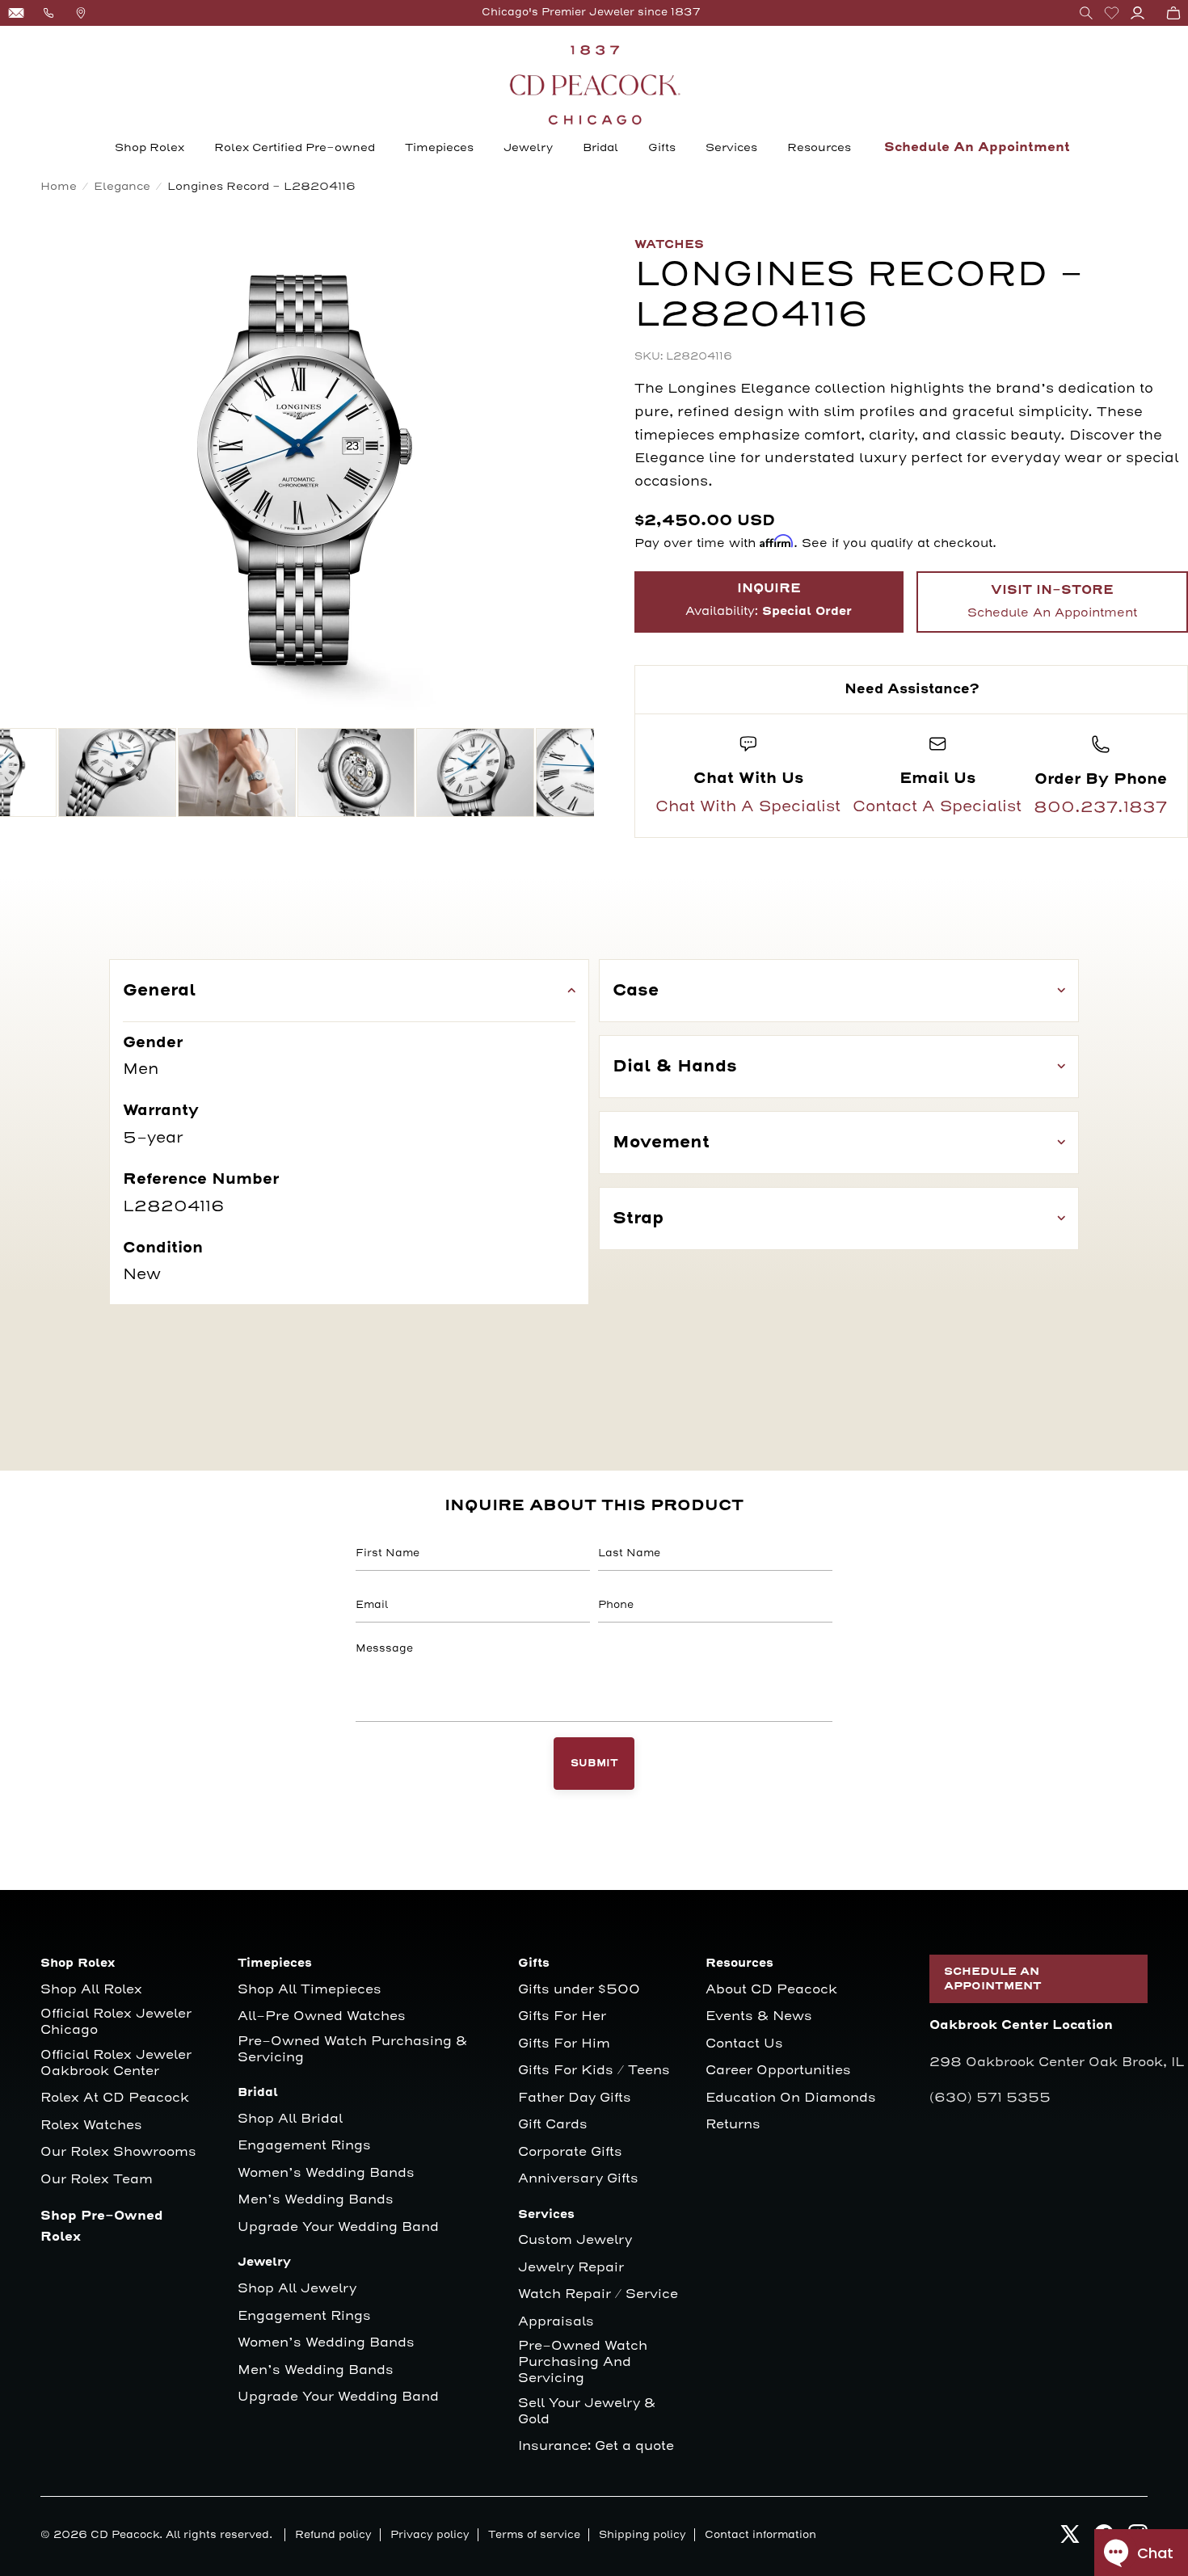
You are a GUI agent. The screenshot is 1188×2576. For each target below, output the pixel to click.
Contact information (760, 2535)
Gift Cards (553, 2125)
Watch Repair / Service (598, 2294)
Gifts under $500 (579, 1990)
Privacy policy (430, 2535)
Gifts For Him (564, 2044)
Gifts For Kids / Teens (594, 2071)
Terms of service (534, 2535)
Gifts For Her (562, 2016)
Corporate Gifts (570, 2152)
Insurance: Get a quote (596, 2446)
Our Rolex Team (97, 2180)
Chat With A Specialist (748, 806)
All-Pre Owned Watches (322, 2016)
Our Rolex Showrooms (118, 2152)
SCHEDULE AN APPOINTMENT (993, 1979)
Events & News (759, 2016)
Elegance (122, 186)
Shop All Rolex (91, 1990)
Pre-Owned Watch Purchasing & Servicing (352, 2050)
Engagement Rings (304, 2146)
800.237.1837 (1100, 807)
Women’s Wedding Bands (326, 2173)
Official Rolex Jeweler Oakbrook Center (116, 2063)
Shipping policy (642, 2535)
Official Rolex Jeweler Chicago (118, 2022)
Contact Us (744, 2044)
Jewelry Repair (571, 2268)
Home (59, 186)
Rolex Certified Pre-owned (295, 147)
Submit (594, 1764)
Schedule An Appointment (977, 147)
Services (731, 147)
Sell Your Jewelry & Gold (587, 2412)
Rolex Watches (91, 2126)
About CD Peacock (771, 1990)
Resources (819, 147)
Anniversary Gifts (578, 2179)
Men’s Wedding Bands (316, 2200)
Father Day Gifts (575, 2098)
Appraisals (556, 2322)
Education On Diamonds (791, 2098)
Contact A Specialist (937, 806)
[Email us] (16, 13)
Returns (733, 2125)
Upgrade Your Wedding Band (338, 2227)
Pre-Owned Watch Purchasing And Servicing (583, 2362)
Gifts (662, 147)
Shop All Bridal (290, 2119)
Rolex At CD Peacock (115, 2098)
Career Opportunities (778, 2071)
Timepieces (439, 147)
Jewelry (528, 147)
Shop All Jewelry (297, 2289)
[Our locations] (81, 13)
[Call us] (48, 13)
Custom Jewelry (575, 2240)
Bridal (600, 147)
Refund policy (333, 2535)
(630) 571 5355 (990, 2098)
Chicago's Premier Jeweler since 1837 (591, 12)
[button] (1086, 13)
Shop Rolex (150, 147)
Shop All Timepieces (310, 1990)
